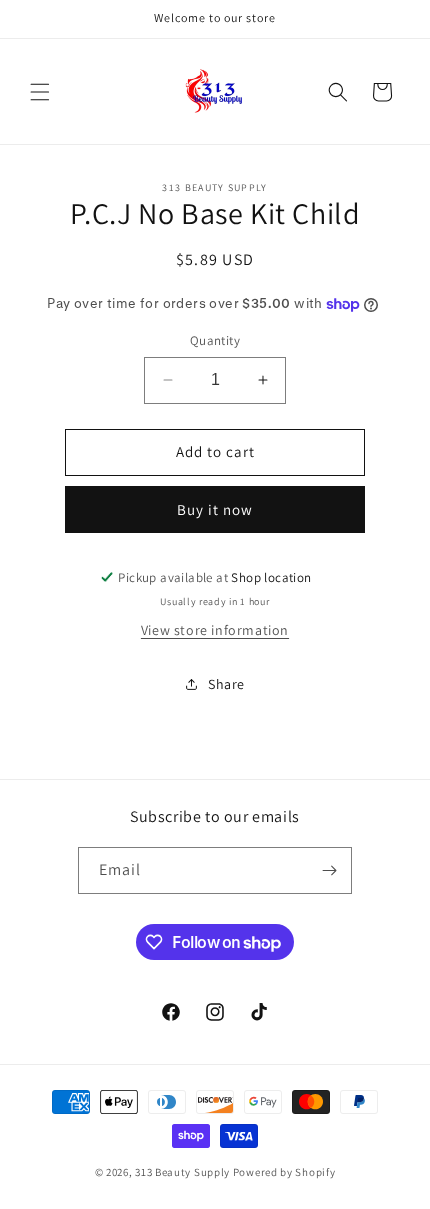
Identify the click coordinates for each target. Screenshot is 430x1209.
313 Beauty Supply (182, 1172)
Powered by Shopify (284, 1172)
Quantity (215, 340)
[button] (40, 92)
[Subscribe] (329, 870)
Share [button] (226, 684)
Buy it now (215, 509)
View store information (215, 630)
